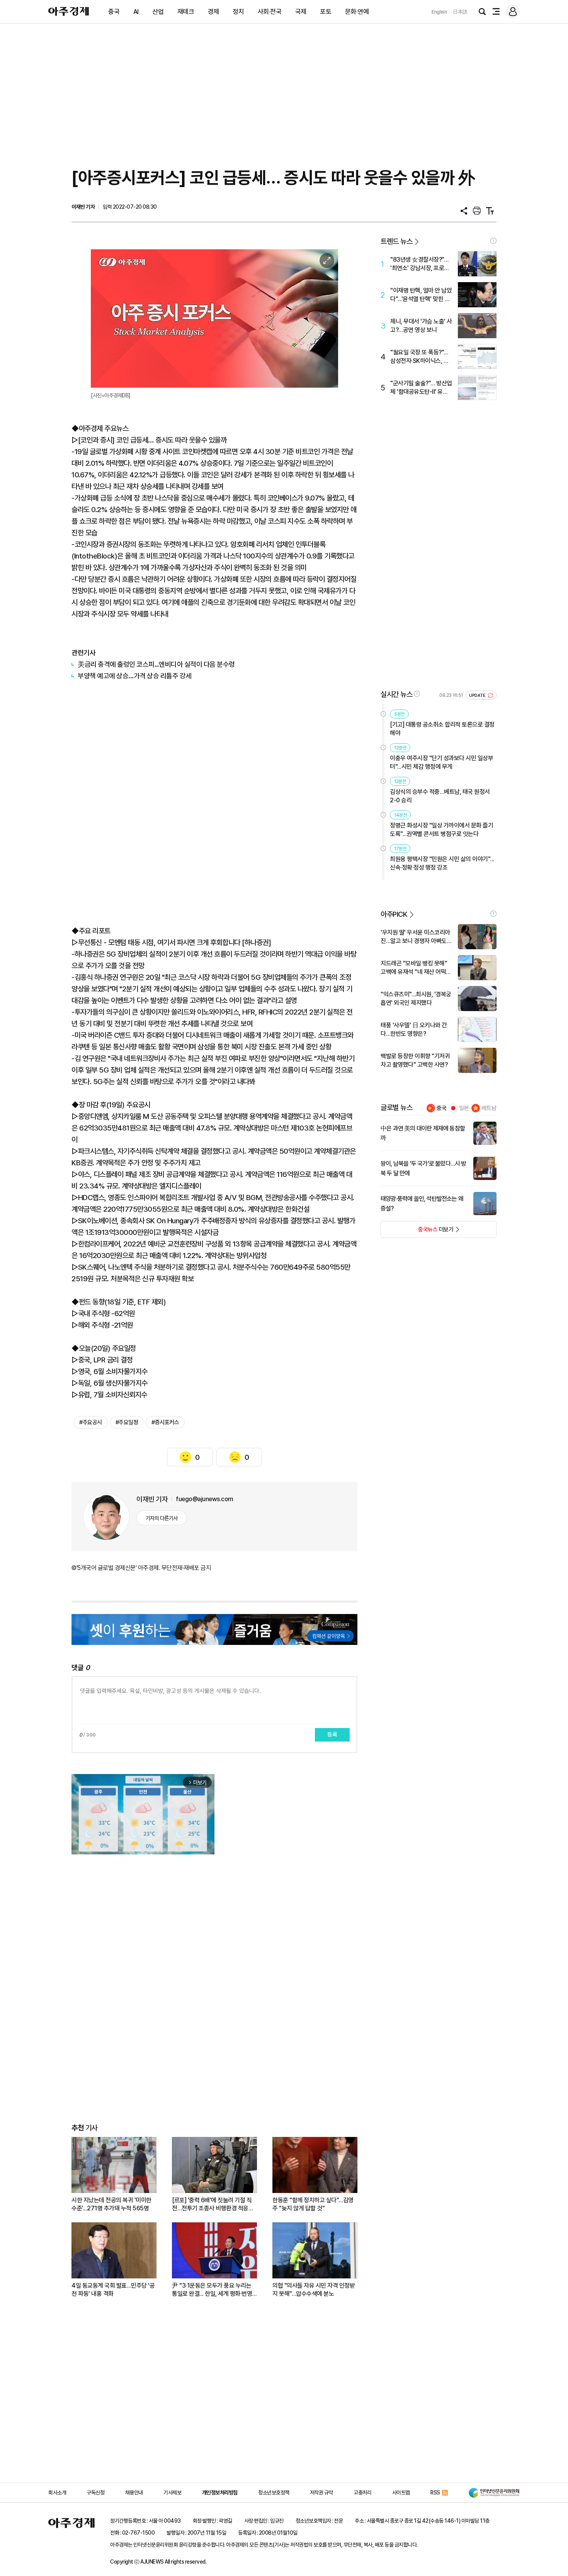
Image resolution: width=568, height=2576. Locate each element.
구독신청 (95, 2493)
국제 (301, 12)
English (439, 12)
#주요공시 (91, 1422)
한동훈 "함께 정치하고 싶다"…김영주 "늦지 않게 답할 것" (313, 2204)
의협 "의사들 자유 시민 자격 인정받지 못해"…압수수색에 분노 (314, 2290)
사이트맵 (401, 2493)
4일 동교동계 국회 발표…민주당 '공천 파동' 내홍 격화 (113, 2290)
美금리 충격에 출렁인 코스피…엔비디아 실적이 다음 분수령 (156, 664)
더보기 (417, 1232)
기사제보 (172, 2493)
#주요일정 (127, 1422)
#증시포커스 (165, 1422)
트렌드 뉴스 (396, 241)
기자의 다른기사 (162, 1518)
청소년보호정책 (274, 2493)
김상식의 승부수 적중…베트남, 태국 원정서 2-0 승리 (440, 796)
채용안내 (134, 2493)
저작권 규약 (321, 2493)
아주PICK (394, 914)
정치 (238, 12)
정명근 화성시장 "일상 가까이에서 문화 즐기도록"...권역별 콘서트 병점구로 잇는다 (441, 830)
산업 (158, 12)
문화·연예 (357, 12)
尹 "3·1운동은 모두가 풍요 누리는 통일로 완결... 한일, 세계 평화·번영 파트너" (212, 2290)
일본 (464, 1108)
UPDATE (478, 696)
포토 (326, 12)
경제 (213, 12)
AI (136, 12)
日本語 (460, 12)
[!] (493, 241)
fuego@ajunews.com (205, 1499)
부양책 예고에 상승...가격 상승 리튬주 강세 (135, 676)
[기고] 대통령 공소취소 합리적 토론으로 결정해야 (442, 729)
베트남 (489, 1108)
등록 (332, 1735)
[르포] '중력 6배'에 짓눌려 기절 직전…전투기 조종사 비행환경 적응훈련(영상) (213, 2204)
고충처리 (362, 2493)
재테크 (186, 12)
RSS (435, 2493)
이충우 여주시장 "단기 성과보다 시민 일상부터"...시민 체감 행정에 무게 (441, 762)
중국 (114, 12)
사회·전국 (270, 12)
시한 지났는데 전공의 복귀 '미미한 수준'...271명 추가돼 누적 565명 (111, 2204)
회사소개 (57, 2493)
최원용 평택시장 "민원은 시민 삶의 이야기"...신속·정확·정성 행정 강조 (442, 863)
